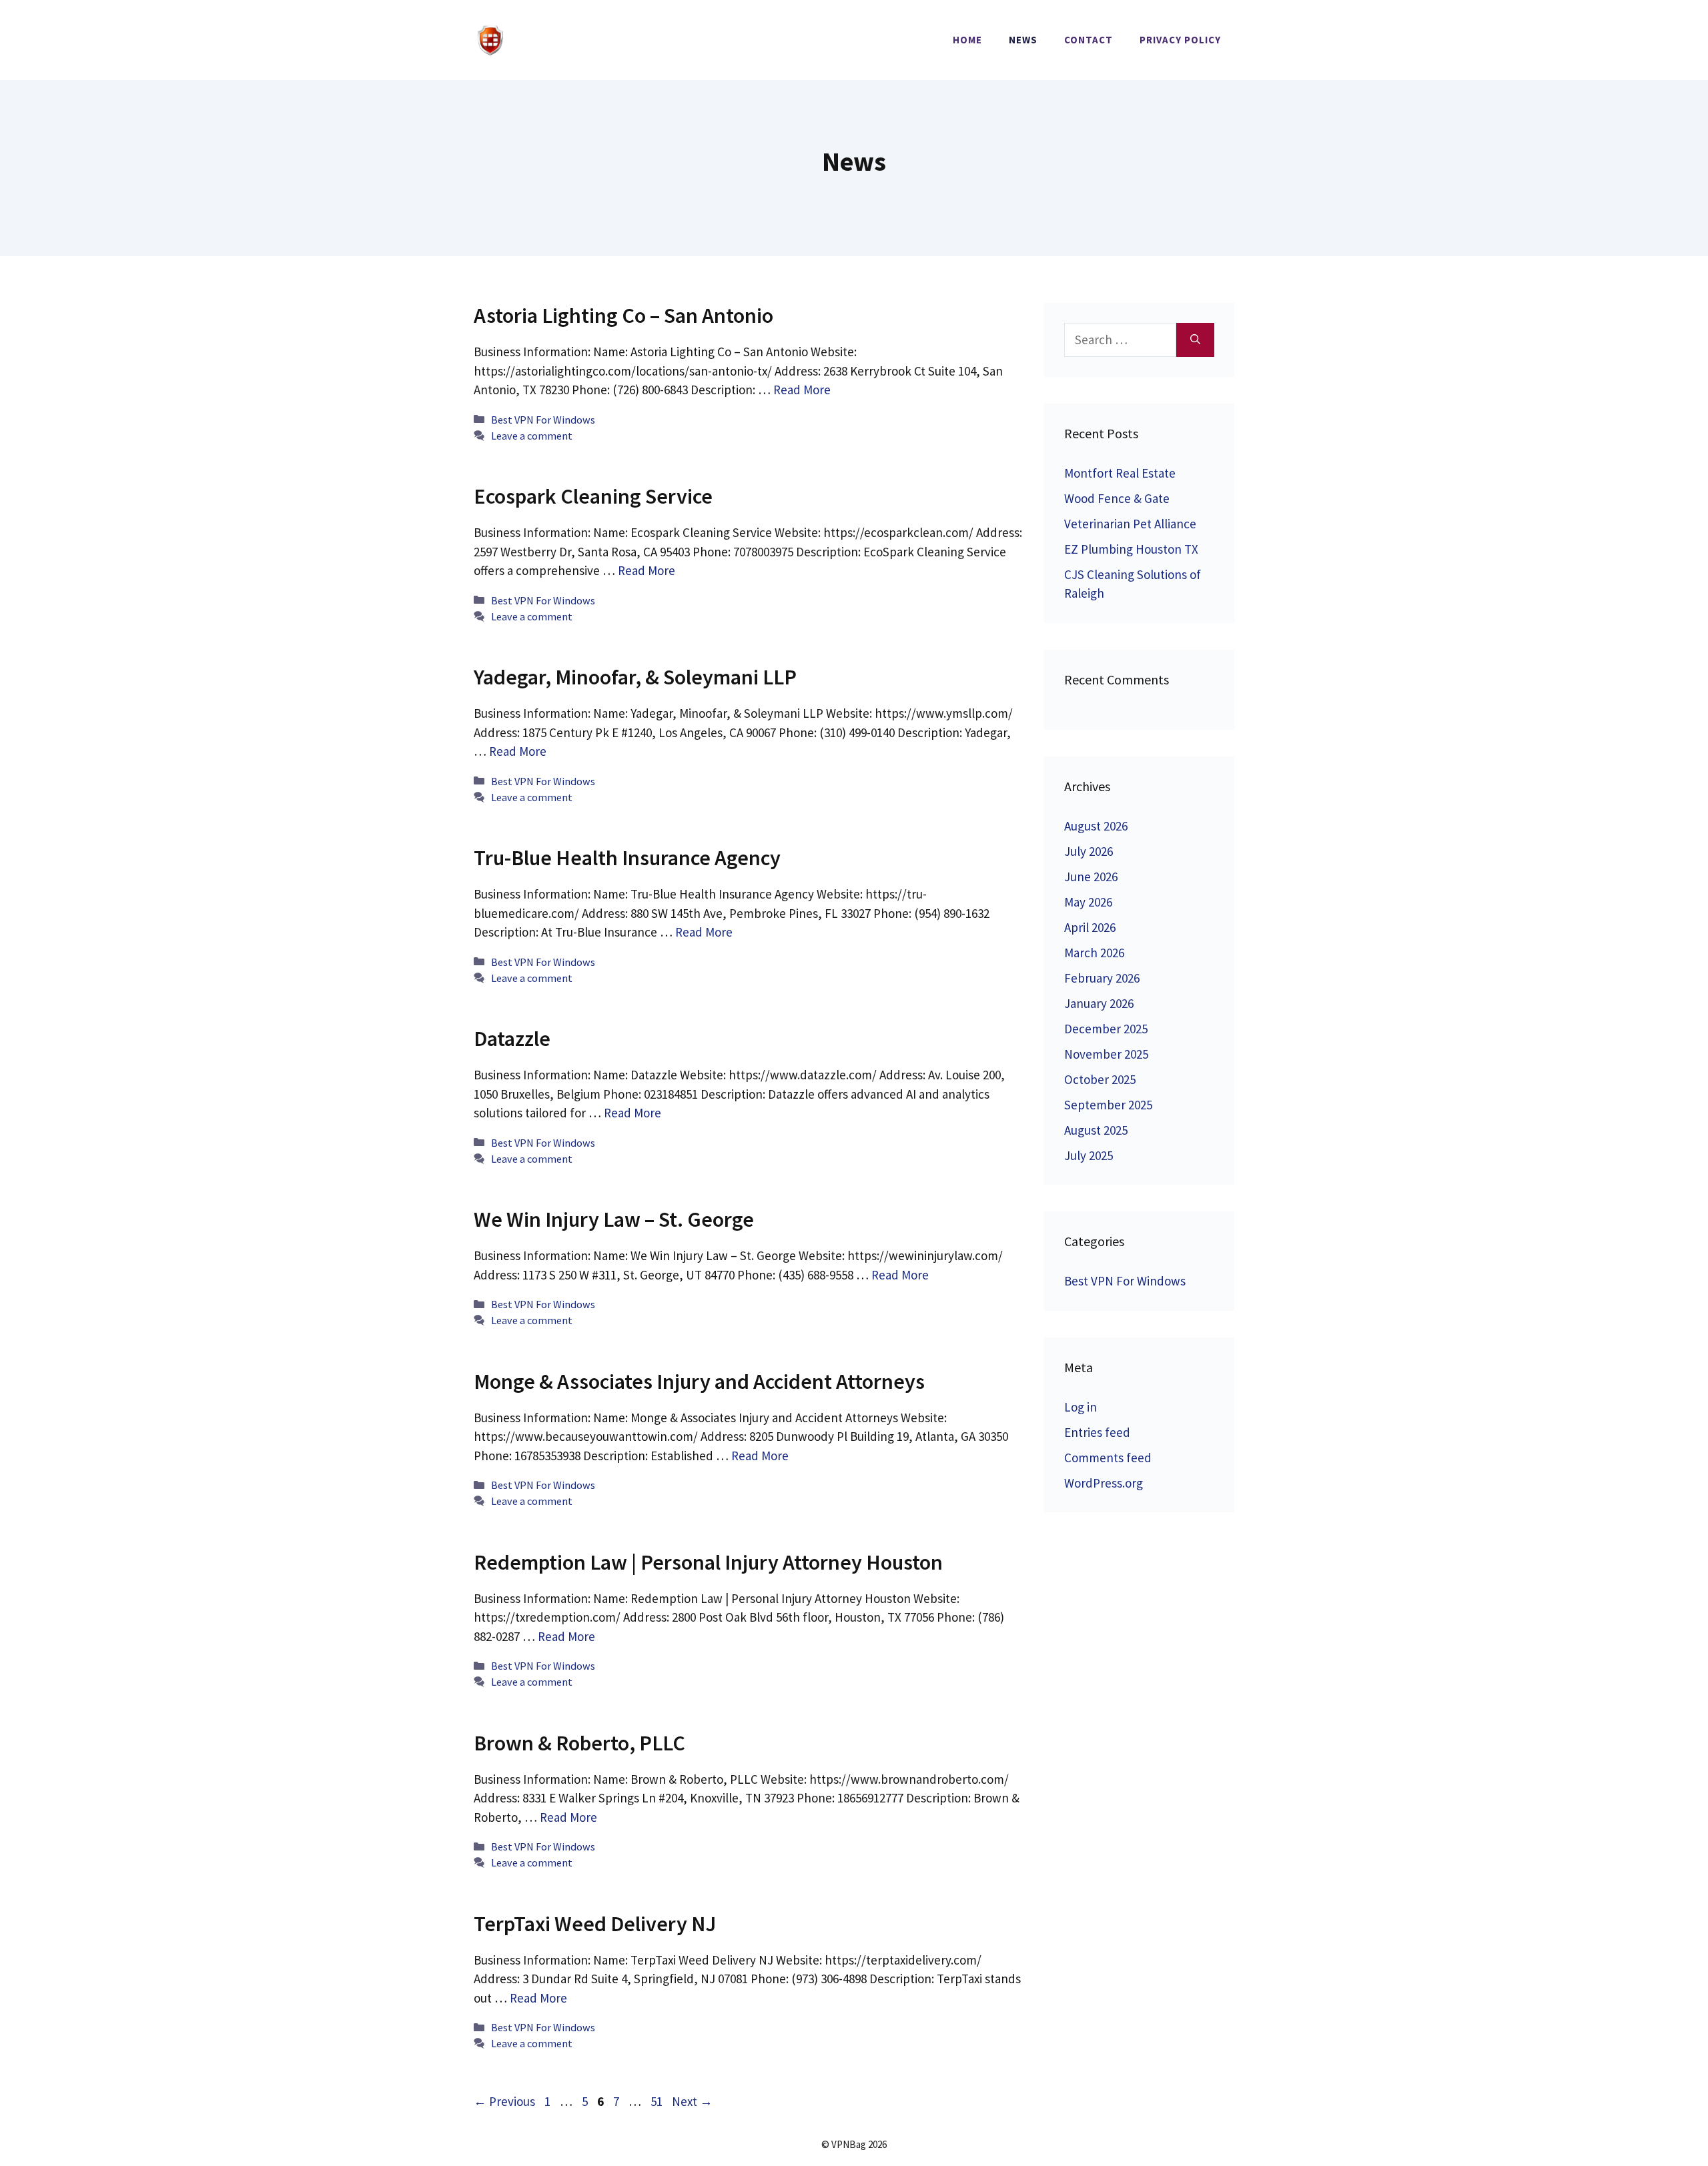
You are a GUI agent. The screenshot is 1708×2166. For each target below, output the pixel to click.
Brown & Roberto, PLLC (579, 1743)
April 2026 (1090, 927)
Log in (1081, 1407)
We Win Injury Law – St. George (614, 1219)
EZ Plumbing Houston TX (1131, 549)
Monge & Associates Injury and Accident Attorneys (699, 1382)
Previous (504, 2101)
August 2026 (1096, 826)
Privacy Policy (1180, 40)
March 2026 (1094, 953)
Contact (1089, 40)
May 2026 (1088, 902)
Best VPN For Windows (543, 420)
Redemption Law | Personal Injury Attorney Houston (708, 1562)
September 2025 (1108, 1105)
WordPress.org (1104, 1483)
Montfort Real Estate (1120, 473)
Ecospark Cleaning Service (593, 496)
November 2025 (1106, 1054)
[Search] (1195, 340)
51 (658, 2101)
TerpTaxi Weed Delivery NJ (595, 1924)
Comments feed (1108, 1458)
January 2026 (1099, 1003)
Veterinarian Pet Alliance (1130, 524)
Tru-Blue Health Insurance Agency (627, 858)
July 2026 (1089, 851)
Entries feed (1097, 1432)
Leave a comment (532, 436)
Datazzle (512, 1039)
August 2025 (1096, 1130)
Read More (802, 390)
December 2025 (1106, 1029)
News (1023, 40)
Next (692, 2101)
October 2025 (1100, 1079)
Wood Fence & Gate (1117, 498)
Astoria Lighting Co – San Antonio (623, 316)
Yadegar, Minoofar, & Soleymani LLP (635, 677)
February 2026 (1102, 978)
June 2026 (1091, 877)
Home (967, 40)
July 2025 (1089, 1155)
